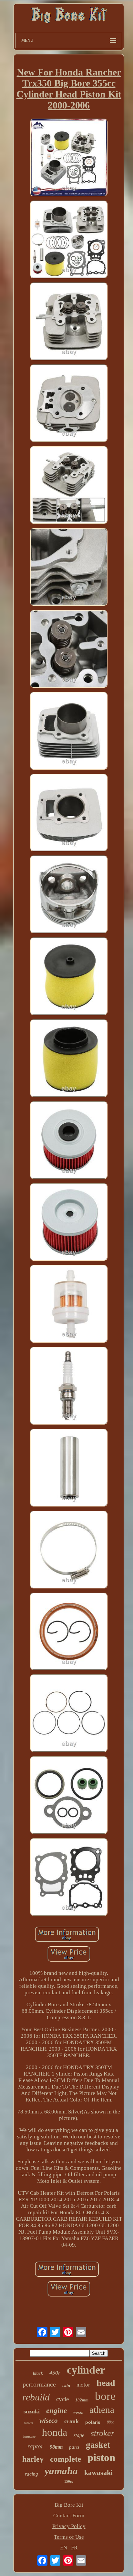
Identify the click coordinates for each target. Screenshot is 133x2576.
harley (33, 2459)
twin (66, 2385)
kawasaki (98, 2473)
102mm (82, 2400)
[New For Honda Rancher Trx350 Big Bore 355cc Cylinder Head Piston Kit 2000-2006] (69, 158)
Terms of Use (69, 2537)
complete (66, 2459)
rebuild (36, 2397)
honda (55, 2432)
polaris (93, 2422)
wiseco (49, 2421)
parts (74, 2447)
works (78, 2412)
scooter (28, 2423)
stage (79, 2435)
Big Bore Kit (69, 2505)
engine (56, 2411)
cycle (62, 2399)
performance (39, 2384)
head (106, 2383)
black (38, 2373)
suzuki (32, 2411)
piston (101, 2457)
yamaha (61, 2471)
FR (74, 2548)
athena (102, 2410)
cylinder (86, 2370)
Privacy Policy (69, 2526)
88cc (110, 2422)
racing (31, 2474)
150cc (69, 2481)
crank (72, 2421)
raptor (35, 2446)
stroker (102, 2433)
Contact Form (69, 2516)
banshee (29, 2436)
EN (64, 2548)
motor (83, 2385)
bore (105, 2396)
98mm (56, 2447)
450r (55, 2373)
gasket (98, 2445)
